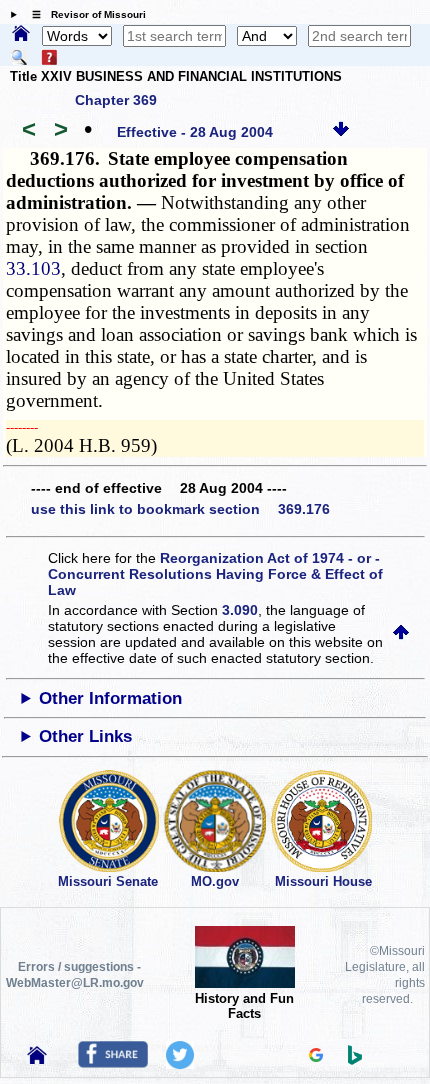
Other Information (110, 698)
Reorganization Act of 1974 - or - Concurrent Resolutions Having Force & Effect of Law (215, 574)
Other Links (85, 736)
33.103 (33, 268)
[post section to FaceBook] (113, 1063)
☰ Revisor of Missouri (84, 14)
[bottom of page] (341, 132)
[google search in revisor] (316, 1057)
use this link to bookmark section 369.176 (180, 509)
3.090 (240, 610)
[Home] (21, 35)
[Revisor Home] (37, 1059)
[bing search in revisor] (355, 1060)
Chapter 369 (116, 100)
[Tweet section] (180, 1064)
